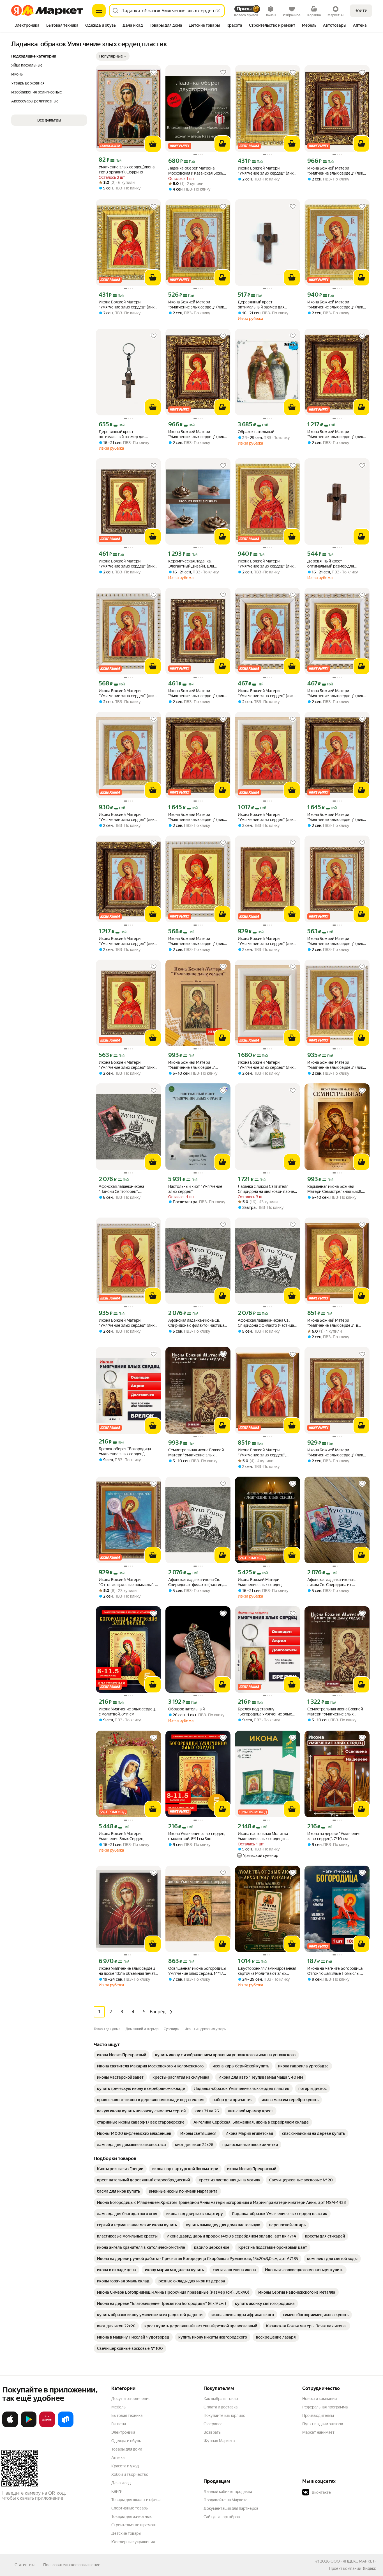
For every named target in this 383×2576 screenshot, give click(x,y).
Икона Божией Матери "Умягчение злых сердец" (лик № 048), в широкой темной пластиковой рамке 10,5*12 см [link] (196, 434)
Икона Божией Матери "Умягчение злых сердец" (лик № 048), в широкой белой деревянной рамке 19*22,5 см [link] (266, 1065)
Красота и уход (125, 2466)
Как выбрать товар (221, 2399)
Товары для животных (131, 2516)
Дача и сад (121, 2483)
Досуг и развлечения (131, 2399)
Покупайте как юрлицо (224, 2415)
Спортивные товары (130, 2508)
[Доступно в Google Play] (29, 2426)
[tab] (27, 26)
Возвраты (213, 2432)
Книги (117, 2491)
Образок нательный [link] (256, 432)
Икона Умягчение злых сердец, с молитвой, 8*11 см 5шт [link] (197, 1836)
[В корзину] (153, 144)
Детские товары (126, 2533)
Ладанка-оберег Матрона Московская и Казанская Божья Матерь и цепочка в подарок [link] (197, 171)
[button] (113, 56)
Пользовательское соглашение (72, 2565)
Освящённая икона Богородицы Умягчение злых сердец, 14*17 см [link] (197, 1971)
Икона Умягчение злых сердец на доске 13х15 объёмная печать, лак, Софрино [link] (128, 1971)
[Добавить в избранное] (154, 72)
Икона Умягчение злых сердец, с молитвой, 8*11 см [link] (127, 1712)
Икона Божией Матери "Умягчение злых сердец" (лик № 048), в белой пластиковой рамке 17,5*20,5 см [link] (127, 1323)
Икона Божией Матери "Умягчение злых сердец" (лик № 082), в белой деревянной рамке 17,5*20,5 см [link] (127, 817)
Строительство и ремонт (134, 2525)
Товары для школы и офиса (136, 2500)
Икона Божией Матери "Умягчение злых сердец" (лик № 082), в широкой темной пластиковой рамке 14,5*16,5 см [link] (128, 941)
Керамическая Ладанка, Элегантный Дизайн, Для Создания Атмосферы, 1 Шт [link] (193, 564)
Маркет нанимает (318, 2432)
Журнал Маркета (219, 2441)
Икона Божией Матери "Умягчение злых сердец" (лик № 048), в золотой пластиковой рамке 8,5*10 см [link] (128, 305)
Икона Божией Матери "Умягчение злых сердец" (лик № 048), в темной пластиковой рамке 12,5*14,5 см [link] (127, 1065)
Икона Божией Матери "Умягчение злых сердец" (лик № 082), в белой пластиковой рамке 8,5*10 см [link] (266, 693)
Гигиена (119, 2424)
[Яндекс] (369, 2568)
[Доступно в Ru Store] (66, 2426)
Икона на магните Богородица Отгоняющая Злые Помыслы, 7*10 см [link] (335, 1971)
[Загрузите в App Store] (10, 2426)
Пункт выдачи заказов (323, 2424)
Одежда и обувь (126, 2441)
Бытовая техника (127, 2415)
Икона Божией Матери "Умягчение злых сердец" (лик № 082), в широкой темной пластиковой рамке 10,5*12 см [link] (335, 171)
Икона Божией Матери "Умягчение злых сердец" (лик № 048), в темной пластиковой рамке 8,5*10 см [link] (127, 564)
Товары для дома (127, 2449)
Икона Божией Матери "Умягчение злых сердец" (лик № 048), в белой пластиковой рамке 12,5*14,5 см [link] (196, 941)
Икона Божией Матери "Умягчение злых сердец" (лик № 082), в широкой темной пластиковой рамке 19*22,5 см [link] (335, 817)
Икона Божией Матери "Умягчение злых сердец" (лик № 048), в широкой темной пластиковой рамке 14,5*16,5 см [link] (336, 434)
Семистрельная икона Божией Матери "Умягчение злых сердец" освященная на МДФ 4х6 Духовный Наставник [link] (196, 1453)
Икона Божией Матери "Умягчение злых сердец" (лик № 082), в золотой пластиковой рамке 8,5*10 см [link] (267, 171)
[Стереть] (218, 11)
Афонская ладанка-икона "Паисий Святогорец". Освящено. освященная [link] (121, 1189)
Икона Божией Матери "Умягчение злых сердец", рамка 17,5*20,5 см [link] (262, 1453)
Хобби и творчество (130, 2474)
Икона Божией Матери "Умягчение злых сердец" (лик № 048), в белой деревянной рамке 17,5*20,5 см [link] (266, 817)
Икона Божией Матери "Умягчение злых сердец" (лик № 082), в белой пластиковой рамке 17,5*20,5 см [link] (335, 1065)
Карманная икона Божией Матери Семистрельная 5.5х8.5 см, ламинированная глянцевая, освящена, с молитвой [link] (336, 1189)
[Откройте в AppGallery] (47, 2426)
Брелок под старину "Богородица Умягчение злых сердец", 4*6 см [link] (265, 1712)
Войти (361, 11)
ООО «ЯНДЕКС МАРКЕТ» (353, 2561)
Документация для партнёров (231, 2508)
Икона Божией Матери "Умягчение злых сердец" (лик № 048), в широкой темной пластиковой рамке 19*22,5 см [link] (196, 817)
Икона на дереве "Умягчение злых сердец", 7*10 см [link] (334, 1836)
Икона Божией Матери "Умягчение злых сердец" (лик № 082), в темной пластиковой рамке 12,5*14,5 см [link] (336, 941)
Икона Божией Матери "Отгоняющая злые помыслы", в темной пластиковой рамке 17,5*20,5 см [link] (128, 1582)
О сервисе (213, 2424)
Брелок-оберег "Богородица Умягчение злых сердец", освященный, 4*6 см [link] (125, 1451)
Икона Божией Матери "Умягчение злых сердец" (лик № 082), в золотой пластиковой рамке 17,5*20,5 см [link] (336, 305)
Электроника (123, 2432)
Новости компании (319, 2399)
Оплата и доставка (221, 2407)
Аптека (118, 2458)
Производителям (318, 2415)
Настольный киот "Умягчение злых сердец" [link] (195, 1189)
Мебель (118, 2407)
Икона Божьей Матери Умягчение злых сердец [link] (260, 1582)
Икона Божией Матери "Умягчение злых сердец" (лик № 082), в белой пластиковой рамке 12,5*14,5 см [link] (127, 693)
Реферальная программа (325, 2407)
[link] (122, 2055)
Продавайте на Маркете (226, 2500)
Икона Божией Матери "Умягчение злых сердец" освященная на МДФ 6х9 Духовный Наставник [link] (192, 1065)
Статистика (25, 2565)
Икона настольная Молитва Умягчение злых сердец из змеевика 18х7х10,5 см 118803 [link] (265, 1836)
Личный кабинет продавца (228, 2492)
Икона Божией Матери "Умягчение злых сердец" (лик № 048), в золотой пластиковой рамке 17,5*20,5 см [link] (267, 564)
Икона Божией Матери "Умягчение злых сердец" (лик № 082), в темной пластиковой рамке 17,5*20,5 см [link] (336, 1453)
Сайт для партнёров (222, 2517)
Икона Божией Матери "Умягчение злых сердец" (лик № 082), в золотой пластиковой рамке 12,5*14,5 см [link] (197, 305)
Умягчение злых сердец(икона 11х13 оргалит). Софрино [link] (127, 170)
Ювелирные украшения (133, 2542)
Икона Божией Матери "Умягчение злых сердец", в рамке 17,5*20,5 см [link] (333, 1323)
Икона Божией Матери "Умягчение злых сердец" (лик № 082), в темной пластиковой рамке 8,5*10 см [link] (197, 693)
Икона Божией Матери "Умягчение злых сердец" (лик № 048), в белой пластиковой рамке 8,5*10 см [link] (335, 693)
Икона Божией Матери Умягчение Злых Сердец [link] (121, 1836)
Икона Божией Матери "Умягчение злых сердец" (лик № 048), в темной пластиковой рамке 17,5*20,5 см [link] (266, 941)
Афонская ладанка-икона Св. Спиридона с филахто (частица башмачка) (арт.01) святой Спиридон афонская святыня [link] (266, 1323)
